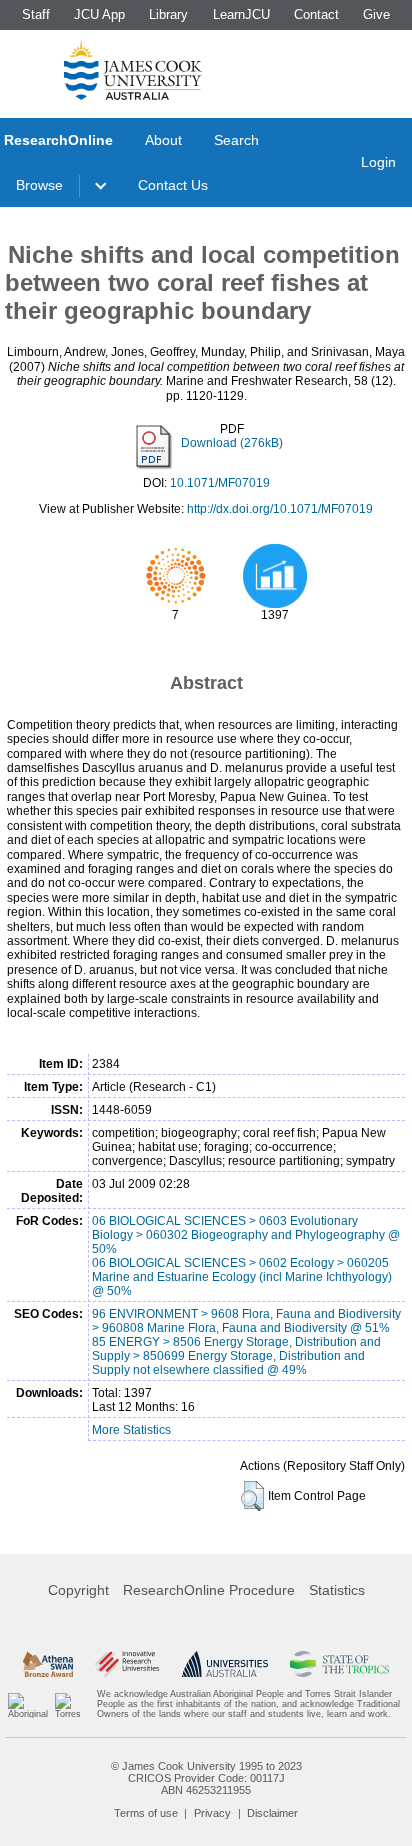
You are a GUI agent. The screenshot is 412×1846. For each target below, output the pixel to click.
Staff (36, 14)
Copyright (78, 1590)
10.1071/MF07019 (220, 483)
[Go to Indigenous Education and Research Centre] (28, 1704)
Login (378, 162)
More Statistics (131, 1430)
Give (376, 14)
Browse (39, 185)
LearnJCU (241, 14)
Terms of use (146, 1813)
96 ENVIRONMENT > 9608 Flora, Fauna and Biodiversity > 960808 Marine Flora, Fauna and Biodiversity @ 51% (246, 1321)
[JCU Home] (133, 69)
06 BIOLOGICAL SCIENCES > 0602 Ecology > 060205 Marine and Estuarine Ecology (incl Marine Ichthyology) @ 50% (242, 1277)
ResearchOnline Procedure (209, 1590)
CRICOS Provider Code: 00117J (206, 1778)
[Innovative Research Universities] (127, 1664)
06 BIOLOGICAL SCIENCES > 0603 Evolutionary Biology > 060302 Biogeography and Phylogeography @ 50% (246, 1235)
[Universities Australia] (225, 1664)
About (163, 140)
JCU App (99, 14)
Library (168, 14)
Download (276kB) (232, 443)
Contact (316, 14)
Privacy (212, 1813)
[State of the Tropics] (339, 1664)
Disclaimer (272, 1813)
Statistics (337, 1590)
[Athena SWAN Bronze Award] (48, 1664)
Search (236, 140)
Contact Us (173, 185)
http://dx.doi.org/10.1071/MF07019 (280, 509)
